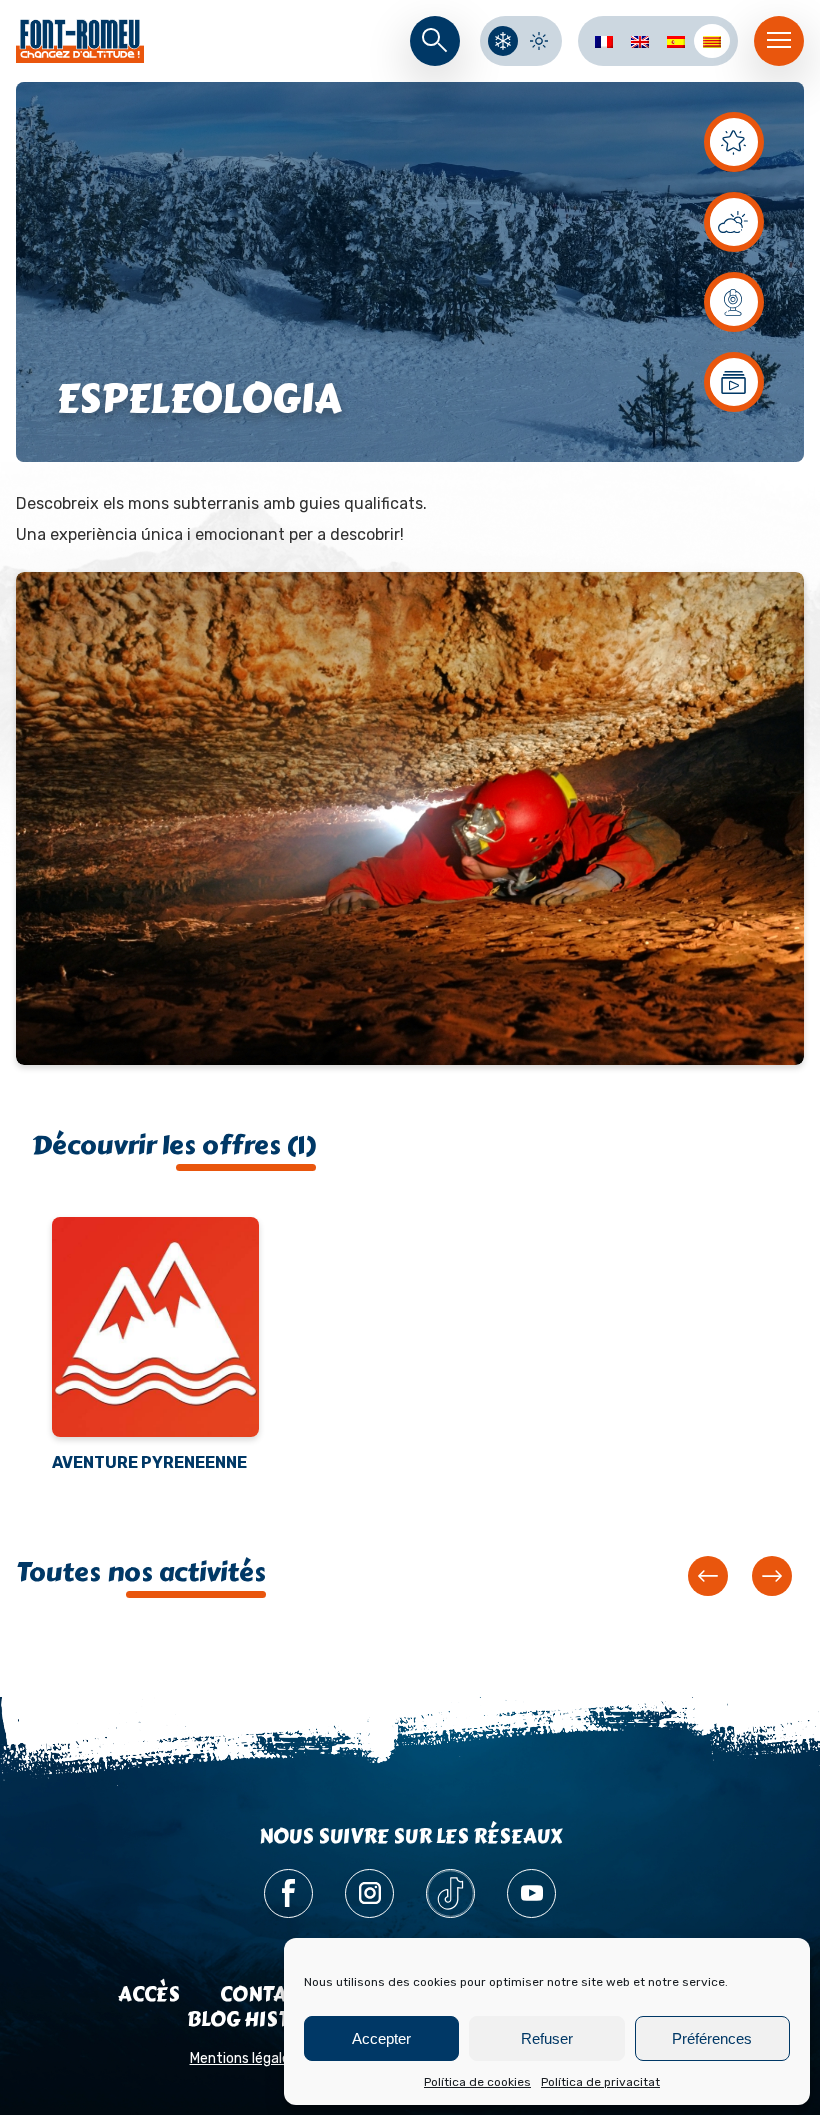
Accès (149, 1994)
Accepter (381, 2038)
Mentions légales (243, 2058)
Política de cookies (477, 2082)
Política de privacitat (600, 2082)
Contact (265, 1994)
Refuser (547, 2038)
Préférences (712, 2038)
